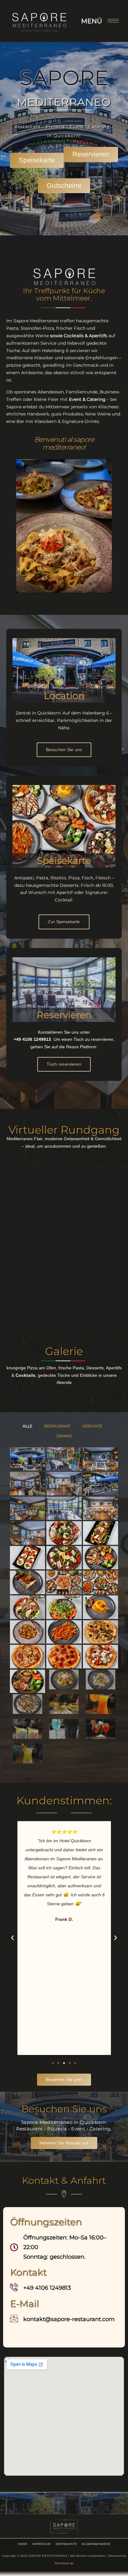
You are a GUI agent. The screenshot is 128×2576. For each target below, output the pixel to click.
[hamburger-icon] (113, 21)
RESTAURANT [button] (57, 1426)
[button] (12, 1938)
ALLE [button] (27, 1426)
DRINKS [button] (64, 1436)
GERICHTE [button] (92, 1426)
